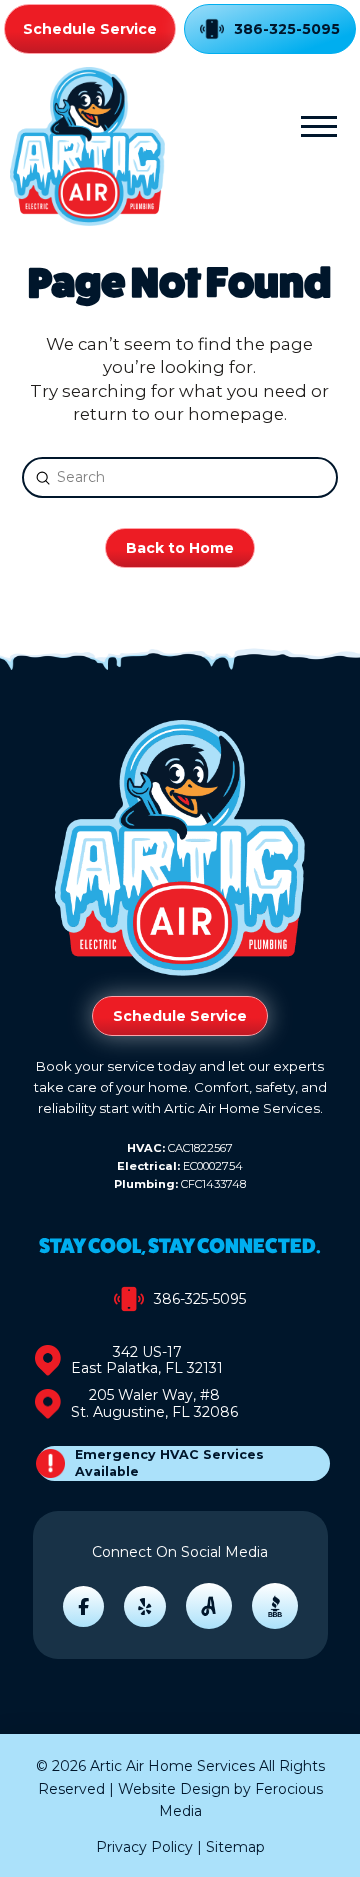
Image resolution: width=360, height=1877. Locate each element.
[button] (319, 126)
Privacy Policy (144, 1847)
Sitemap (235, 1847)
